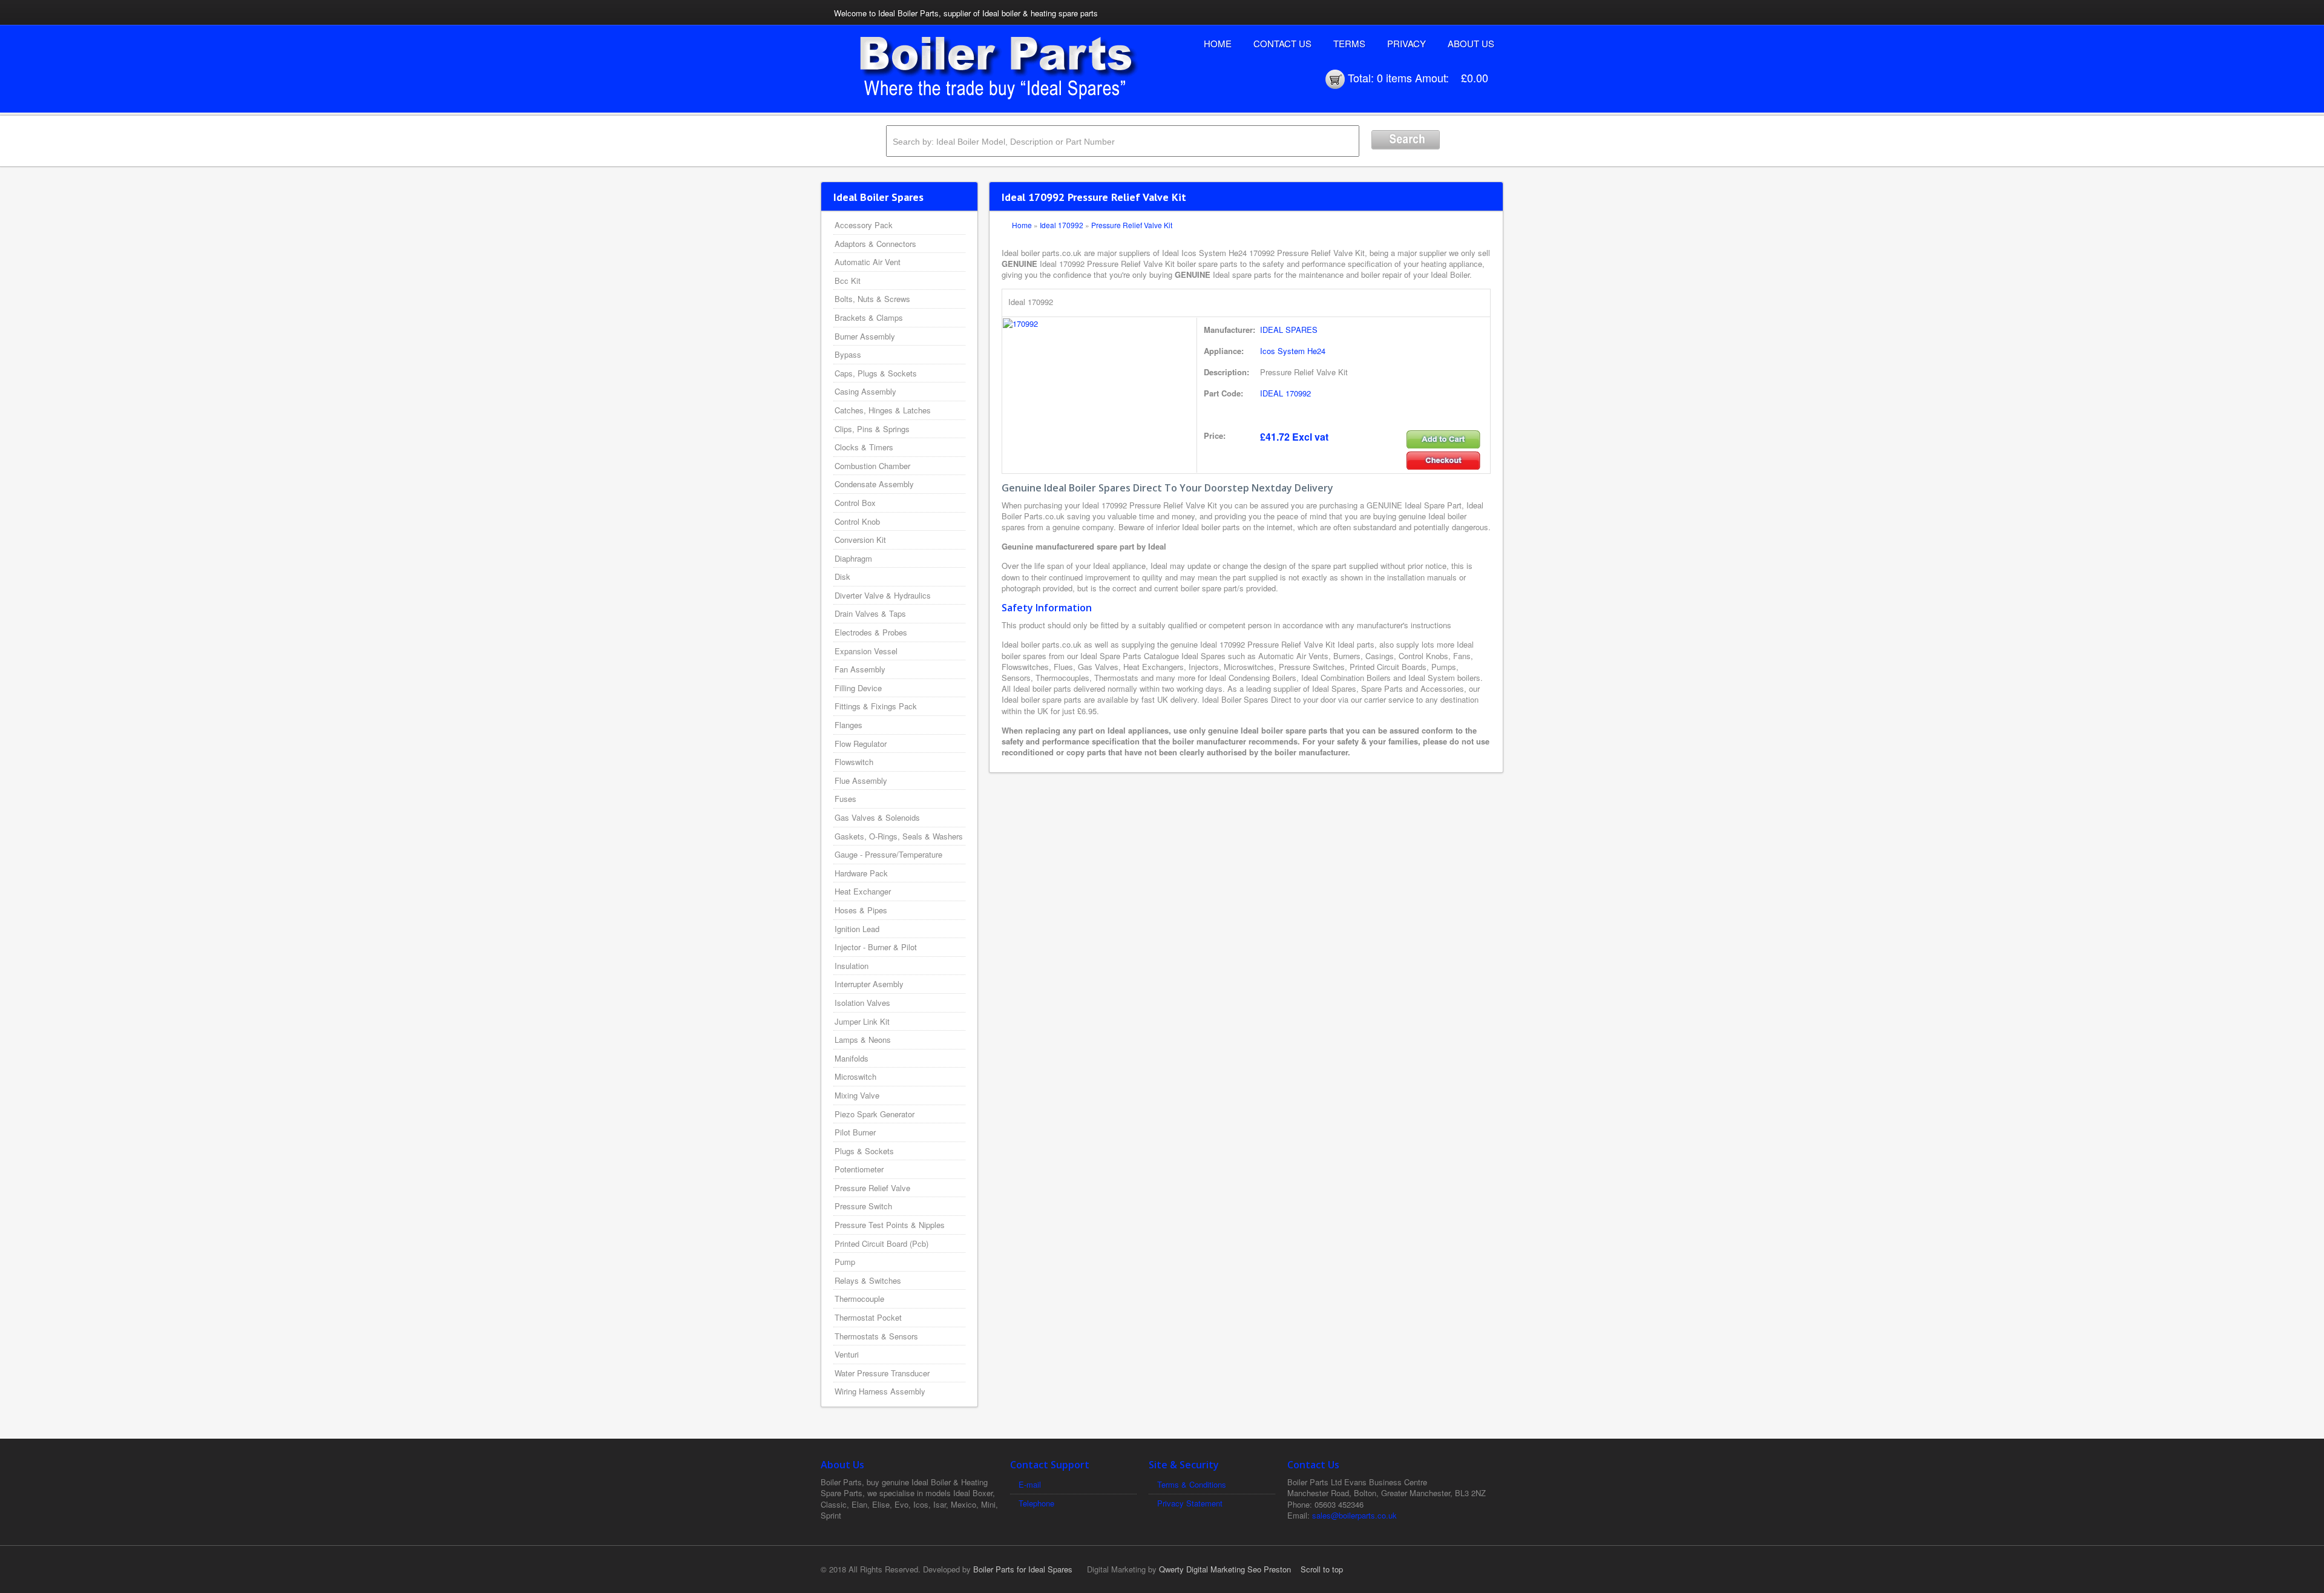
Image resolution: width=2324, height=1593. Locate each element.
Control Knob (857, 521)
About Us (1471, 43)
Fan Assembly (860, 669)
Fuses (845, 799)
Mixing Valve (857, 1095)
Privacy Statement (1190, 1503)
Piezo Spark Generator (875, 1114)
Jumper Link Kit (862, 1021)
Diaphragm (853, 558)
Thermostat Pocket (868, 1317)
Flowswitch (854, 762)
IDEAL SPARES (1289, 330)
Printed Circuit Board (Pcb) (881, 1243)
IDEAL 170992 (1285, 393)
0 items (1394, 77)
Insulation (852, 966)
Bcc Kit (848, 281)
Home (1218, 43)
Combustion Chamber (872, 466)
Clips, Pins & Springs (872, 429)
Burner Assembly (865, 336)
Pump (845, 1262)
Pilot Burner (855, 1132)
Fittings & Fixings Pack (876, 706)
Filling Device (858, 688)
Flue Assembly (861, 780)
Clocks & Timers (864, 447)
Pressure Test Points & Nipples (890, 1225)
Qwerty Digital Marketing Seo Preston (1225, 1569)
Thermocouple (859, 1299)
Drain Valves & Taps (870, 613)
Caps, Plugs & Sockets (876, 373)
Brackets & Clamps (869, 317)
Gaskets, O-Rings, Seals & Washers (899, 836)
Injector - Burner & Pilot (876, 947)
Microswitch (855, 1076)
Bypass (848, 354)
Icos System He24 (1293, 351)
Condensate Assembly (874, 484)
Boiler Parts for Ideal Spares (1023, 1569)
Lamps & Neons (863, 1040)
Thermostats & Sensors (876, 1336)
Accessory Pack (864, 225)
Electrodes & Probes (871, 632)
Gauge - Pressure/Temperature (888, 854)
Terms (1349, 43)
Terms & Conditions (1192, 1484)
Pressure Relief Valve (872, 1188)
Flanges (849, 725)
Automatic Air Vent (868, 262)
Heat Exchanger (863, 891)
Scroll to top (1322, 1569)
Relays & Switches (868, 1280)
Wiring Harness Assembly (880, 1391)
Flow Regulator (861, 744)
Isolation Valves (862, 1003)
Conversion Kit (860, 540)
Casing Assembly (865, 391)
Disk (842, 576)
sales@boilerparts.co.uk (1354, 1515)
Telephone (1036, 1503)
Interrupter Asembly (869, 984)
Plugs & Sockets (864, 1151)
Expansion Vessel (866, 651)
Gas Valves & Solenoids (877, 817)
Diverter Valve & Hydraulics (883, 595)
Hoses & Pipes (861, 910)
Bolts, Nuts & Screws (872, 299)
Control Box (855, 503)
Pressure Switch (863, 1206)
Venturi (847, 1354)
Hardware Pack (861, 873)
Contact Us (1282, 43)
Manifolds (852, 1058)
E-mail (1030, 1484)
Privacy (1407, 43)
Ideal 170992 (1062, 225)
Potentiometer (859, 1169)
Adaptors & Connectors (875, 244)
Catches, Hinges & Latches (883, 410)
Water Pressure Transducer (882, 1373)
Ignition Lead (857, 929)
